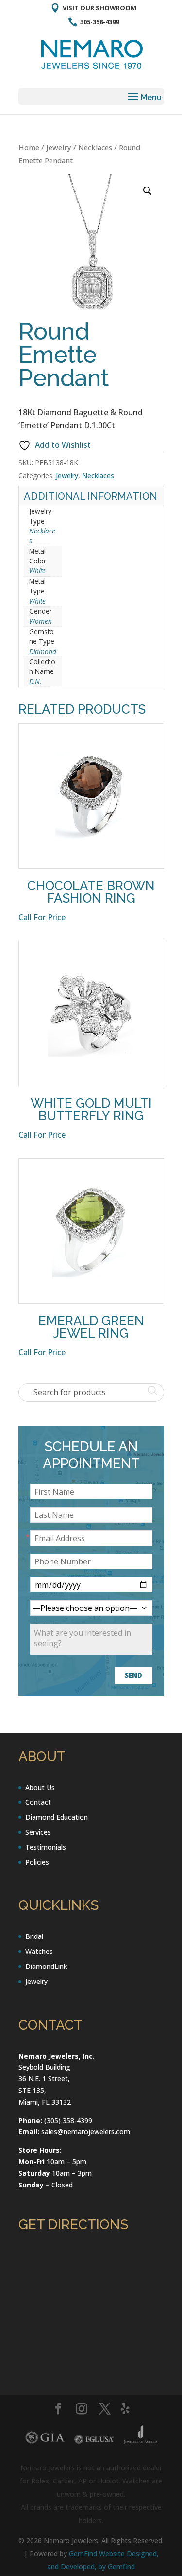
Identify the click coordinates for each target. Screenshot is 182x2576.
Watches (39, 1951)
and (54, 2567)
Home (29, 147)
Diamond (43, 651)
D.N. (35, 681)
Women (41, 621)
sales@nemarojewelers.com (86, 2131)
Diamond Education (57, 1817)
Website (113, 2553)
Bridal (34, 1936)
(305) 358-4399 (68, 2120)
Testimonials (46, 1847)
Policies (37, 1862)
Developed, (80, 2567)
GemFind (83, 2553)
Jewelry (59, 147)
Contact (38, 1802)
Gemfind (121, 2567)
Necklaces (95, 147)
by (103, 2567)
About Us (40, 1788)
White (37, 570)
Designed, (143, 2553)
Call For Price (42, 917)
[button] (148, 191)
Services (38, 1832)
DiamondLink (46, 1966)
